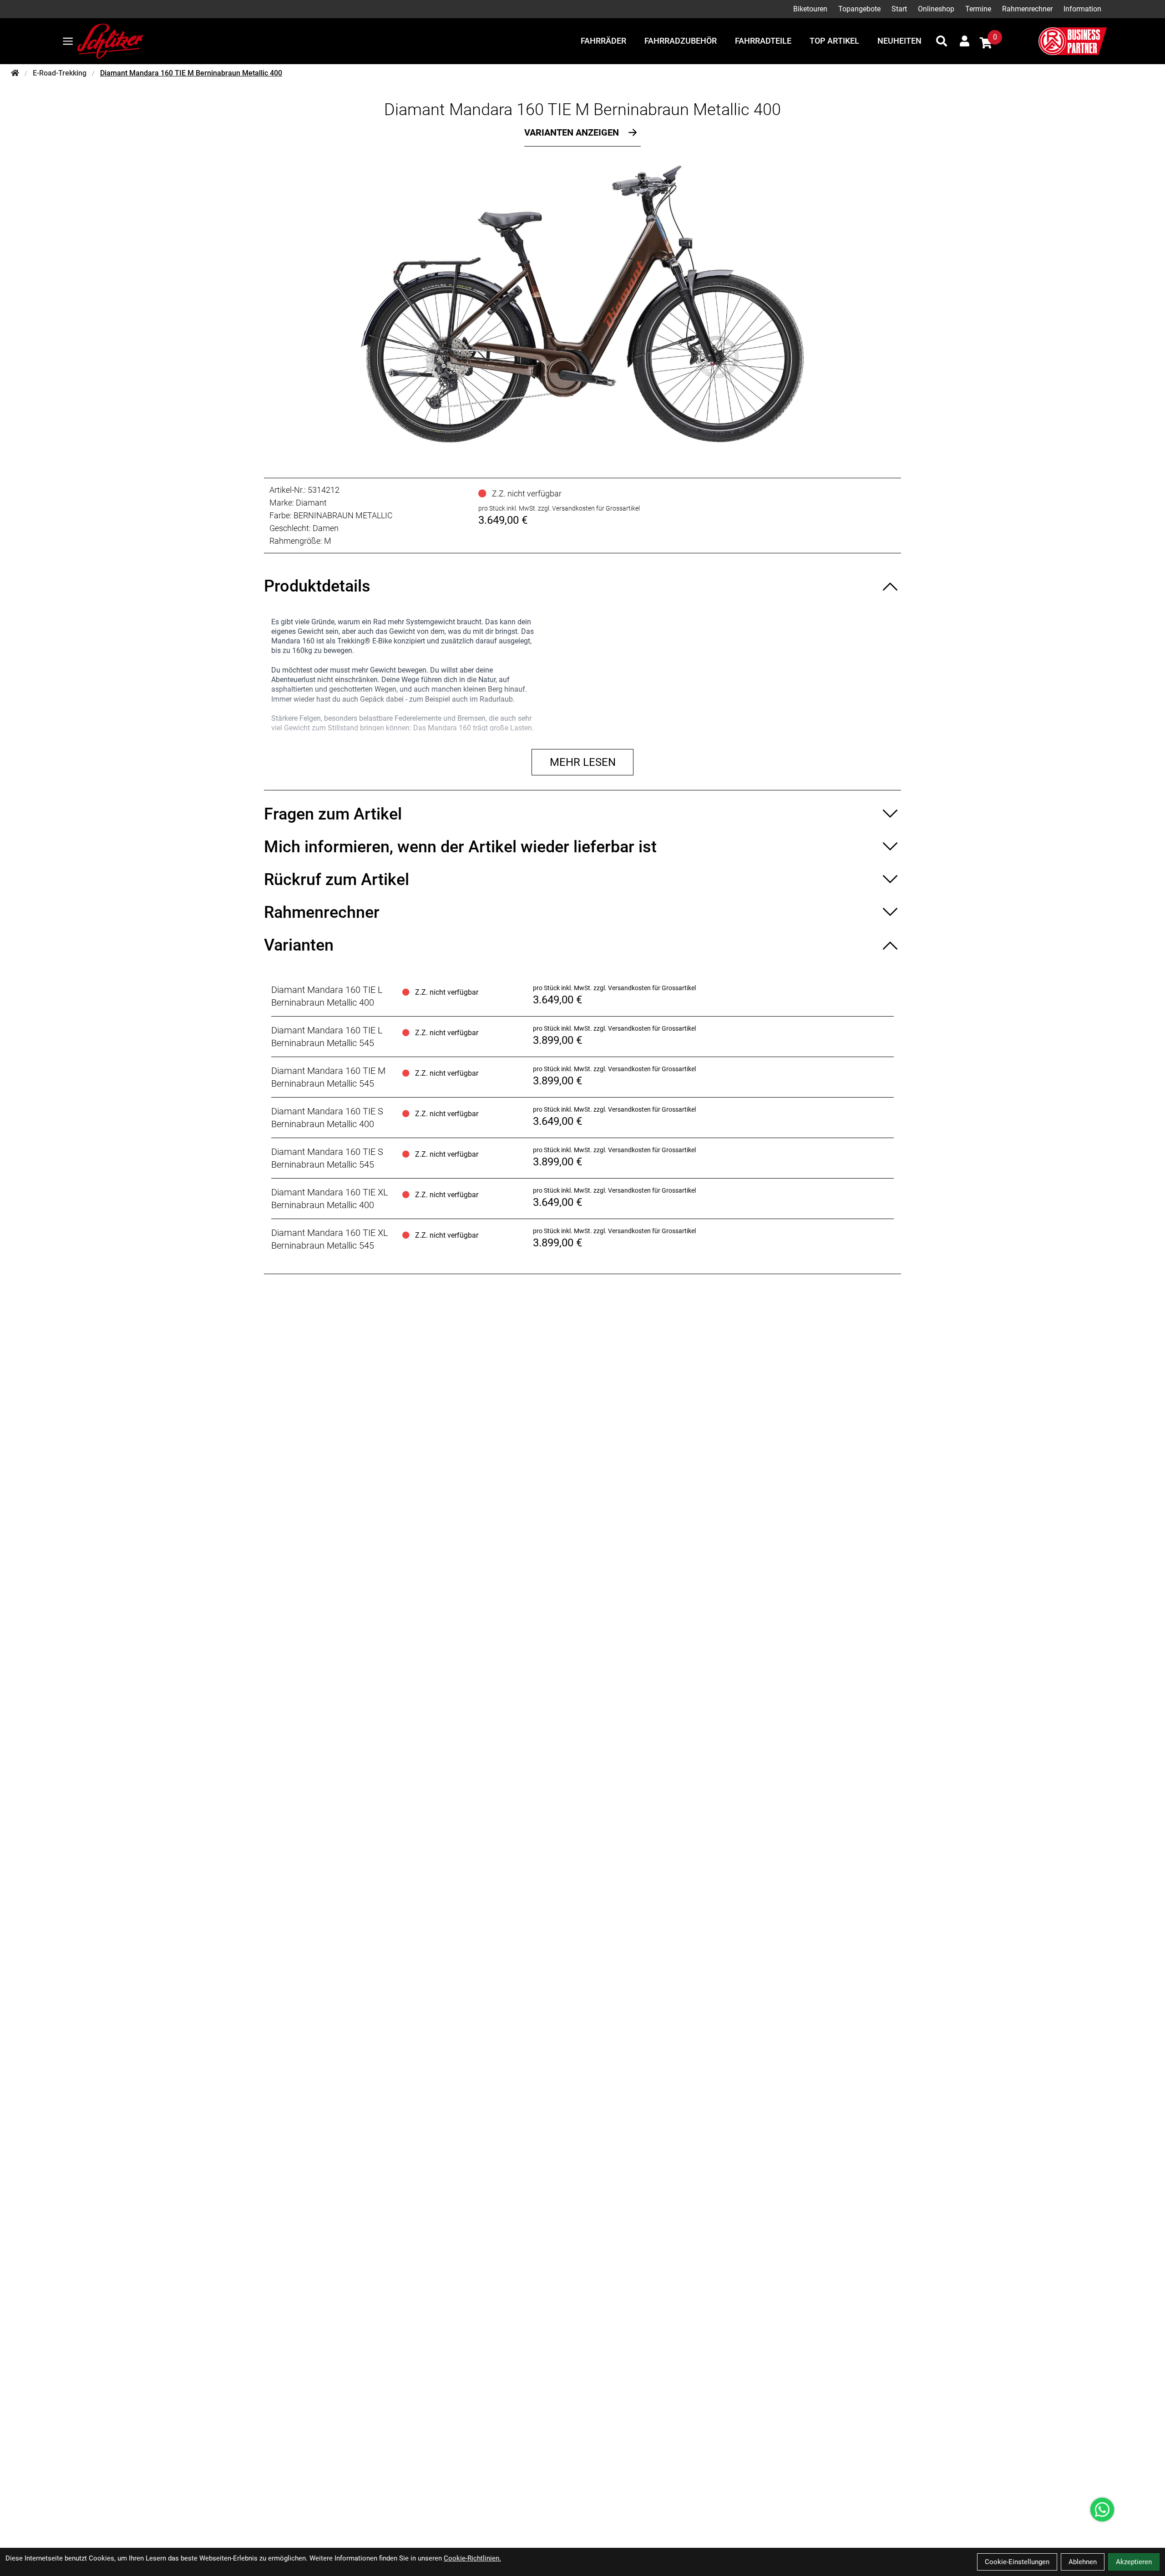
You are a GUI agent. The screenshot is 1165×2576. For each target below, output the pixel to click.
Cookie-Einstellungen (1017, 2562)
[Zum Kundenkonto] (965, 41)
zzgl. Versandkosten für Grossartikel (589, 508)
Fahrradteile (763, 41)
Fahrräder (603, 41)
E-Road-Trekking (60, 73)
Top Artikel (834, 41)
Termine (978, 9)
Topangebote (859, 9)
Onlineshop (936, 9)
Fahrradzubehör (681, 41)
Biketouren (810, 9)
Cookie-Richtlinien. (472, 2558)
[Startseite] (15, 73)
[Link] (68, 41)
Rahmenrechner (1027, 9)
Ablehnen (1083, 2562)
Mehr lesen (583, 762)
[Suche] (942, 41)
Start (899, 9)
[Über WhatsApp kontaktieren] (1102, 2510)
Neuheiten (899, 41)
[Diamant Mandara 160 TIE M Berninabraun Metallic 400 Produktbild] (582, 304)
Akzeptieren (1134, 2562)
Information (1082, 9)
